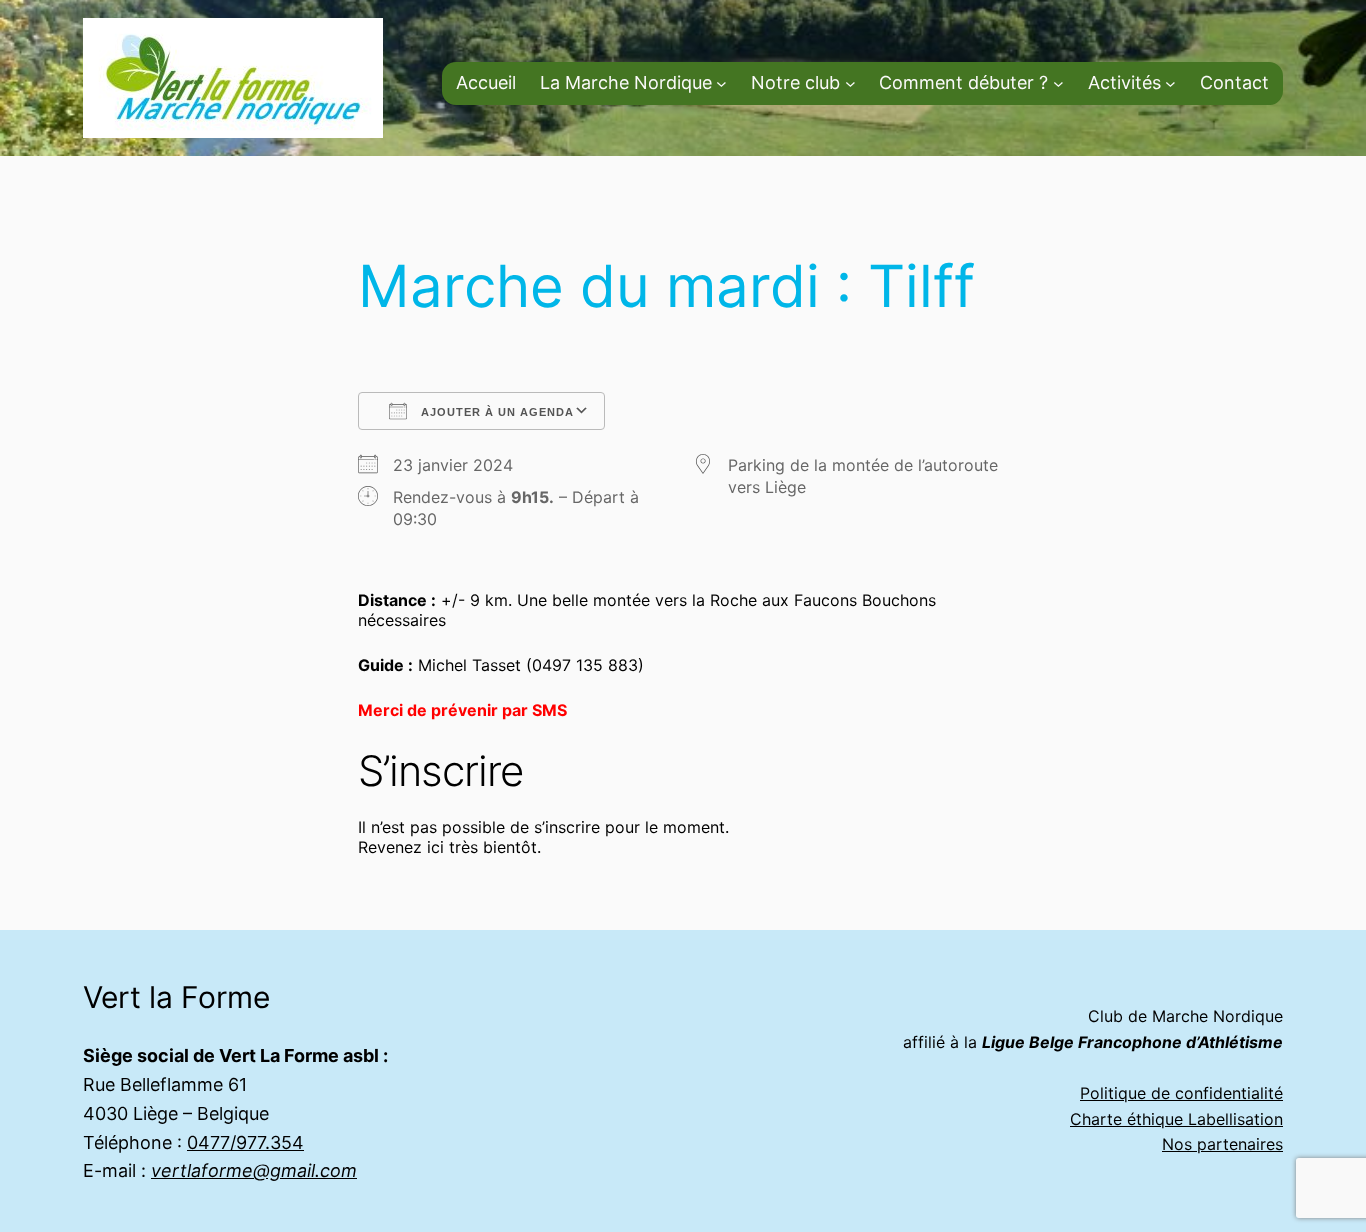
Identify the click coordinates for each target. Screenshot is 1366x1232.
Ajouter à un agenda (495, 412)
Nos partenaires (1222, 1144)
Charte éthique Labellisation (1176, 1119)
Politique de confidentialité (1181, 1093)
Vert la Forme (176, 997)
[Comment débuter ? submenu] (1058, 83)
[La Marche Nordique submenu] (721, 83)
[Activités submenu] (1170, 83)
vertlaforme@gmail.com (254, 1170)
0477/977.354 (245, 1142)
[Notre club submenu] (850, 83)
